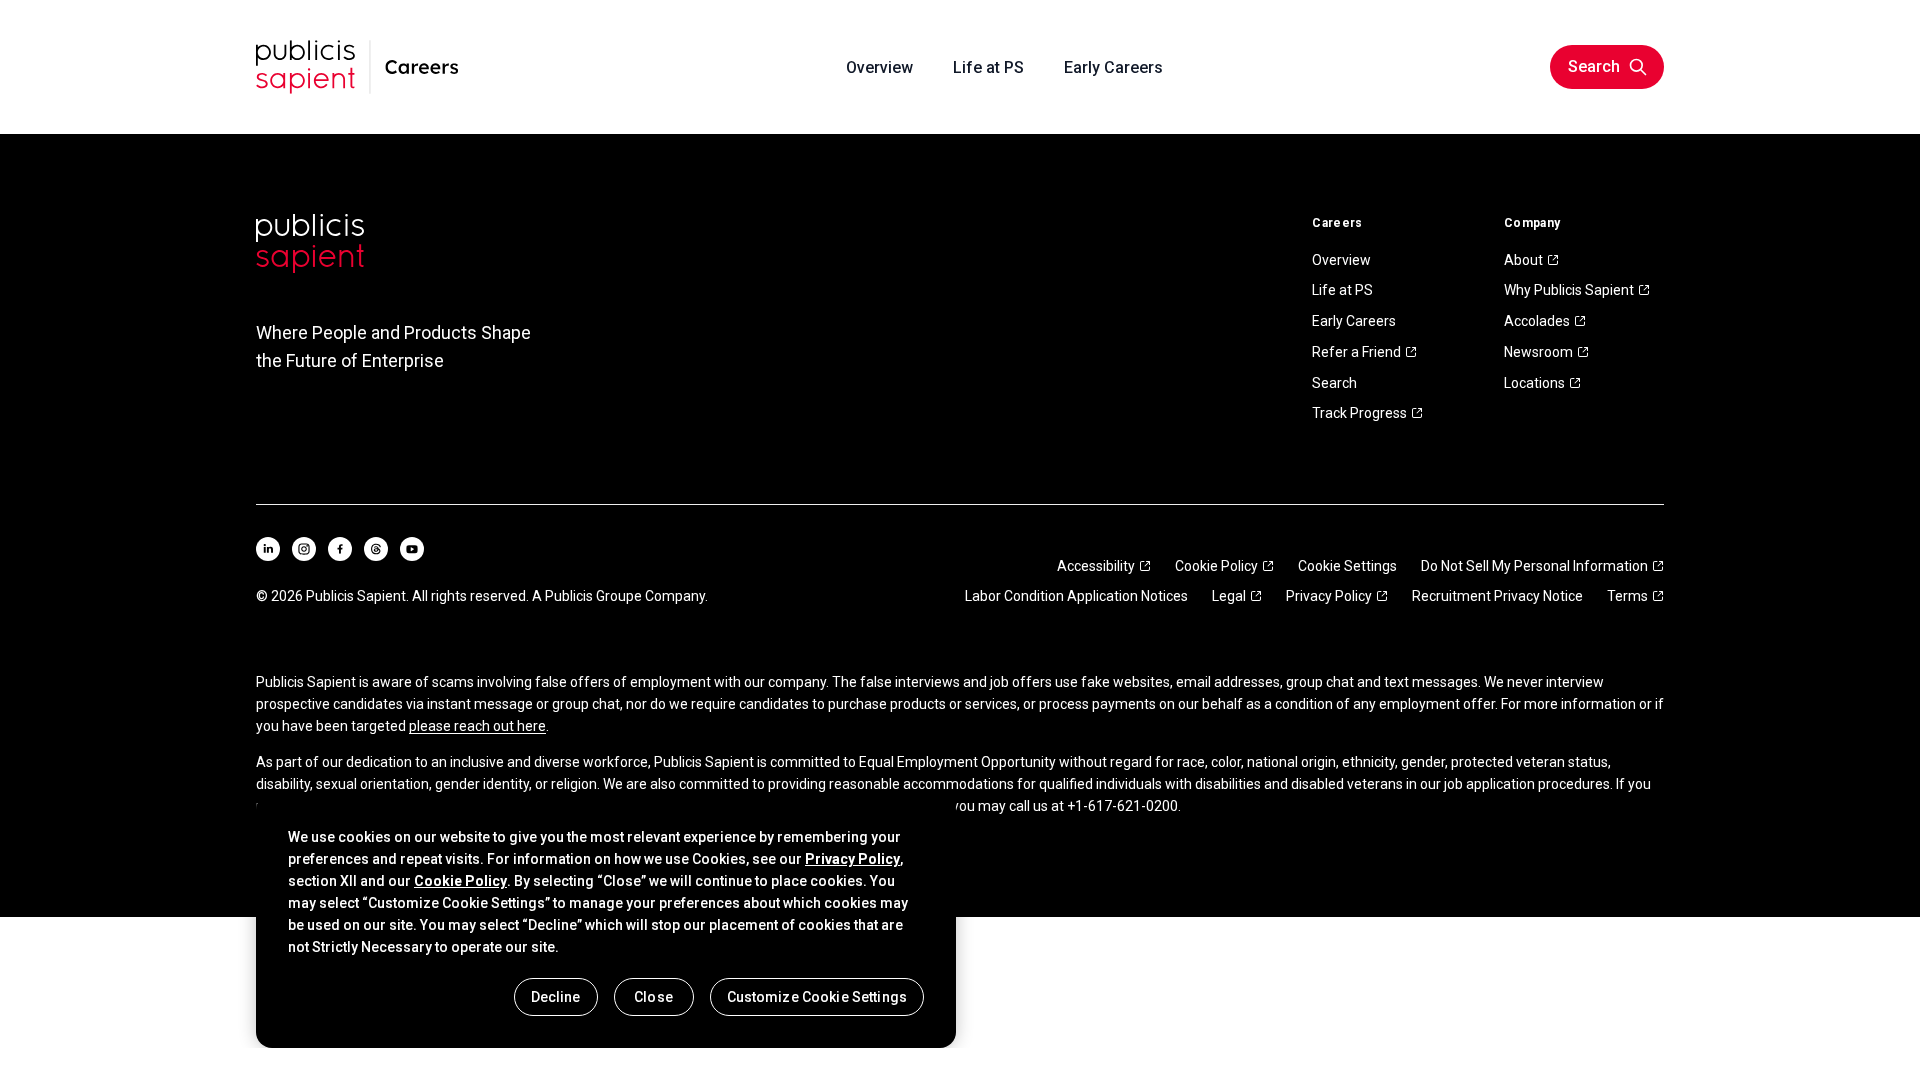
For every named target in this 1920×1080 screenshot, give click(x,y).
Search (1334, 383)
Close (653, 997)
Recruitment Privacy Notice (1497, 596)
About (1523, 260)
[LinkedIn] (268, 549)
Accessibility (1096, 566)
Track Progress (1359, 413)
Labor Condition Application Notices (1076, 596)
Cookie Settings (1347, 566)
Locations (1534, 383)
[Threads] (376, 549)
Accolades (1537, 321)
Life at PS (1342, 290)
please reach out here (477, 726)
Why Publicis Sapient (1569, 290)
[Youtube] (412, 549)
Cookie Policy (1216, 566)
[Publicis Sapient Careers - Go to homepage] (357, 67)
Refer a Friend (1356, 352)
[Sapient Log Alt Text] (310, 243)
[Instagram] (304, 549)
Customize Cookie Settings (817, 997)
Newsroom (1538, 352)
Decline (556, 997)
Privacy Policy (1329, 596)
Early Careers (1354, 321)
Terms (1627, 596)
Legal (1229, 596)
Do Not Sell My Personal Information (1534, 566)
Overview (1341, 260)
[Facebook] (340, 549)
